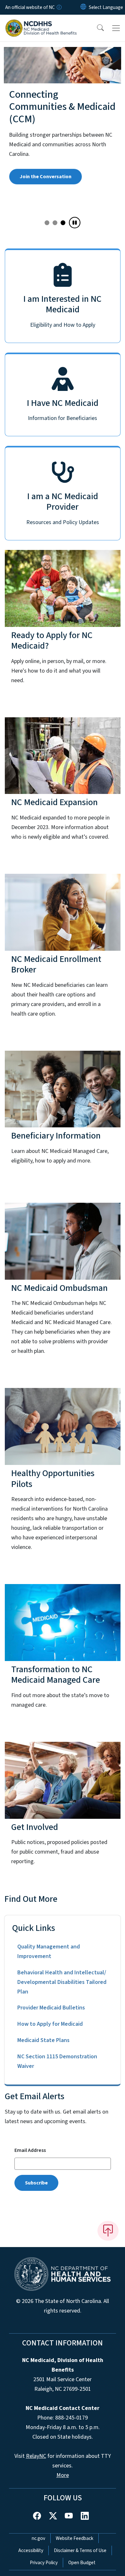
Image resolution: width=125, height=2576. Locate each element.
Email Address (30, 2150)
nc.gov (38, 2538)
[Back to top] (108, 2231)
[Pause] (75, 223)
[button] (96, 28)
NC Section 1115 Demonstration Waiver (57, 2061)
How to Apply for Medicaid (50, 2024)
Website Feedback (75, 2538)
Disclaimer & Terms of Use (80, 2550)
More (63, 2475)
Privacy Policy (44, 2563)
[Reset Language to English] (83, 7)
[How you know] (59, 7)
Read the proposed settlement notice (63, 200)
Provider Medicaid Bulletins (51, 2008)
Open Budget (82, 2563)
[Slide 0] (47, 223)
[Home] (41, 22)
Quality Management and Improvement (49, 1951)
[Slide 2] (63, 223)
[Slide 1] (55, 223)
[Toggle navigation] (116, 28)
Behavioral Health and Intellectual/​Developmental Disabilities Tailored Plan (62, 1982)
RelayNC (36, 2456)
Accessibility (31, 2550)
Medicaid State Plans (43, 2040)
